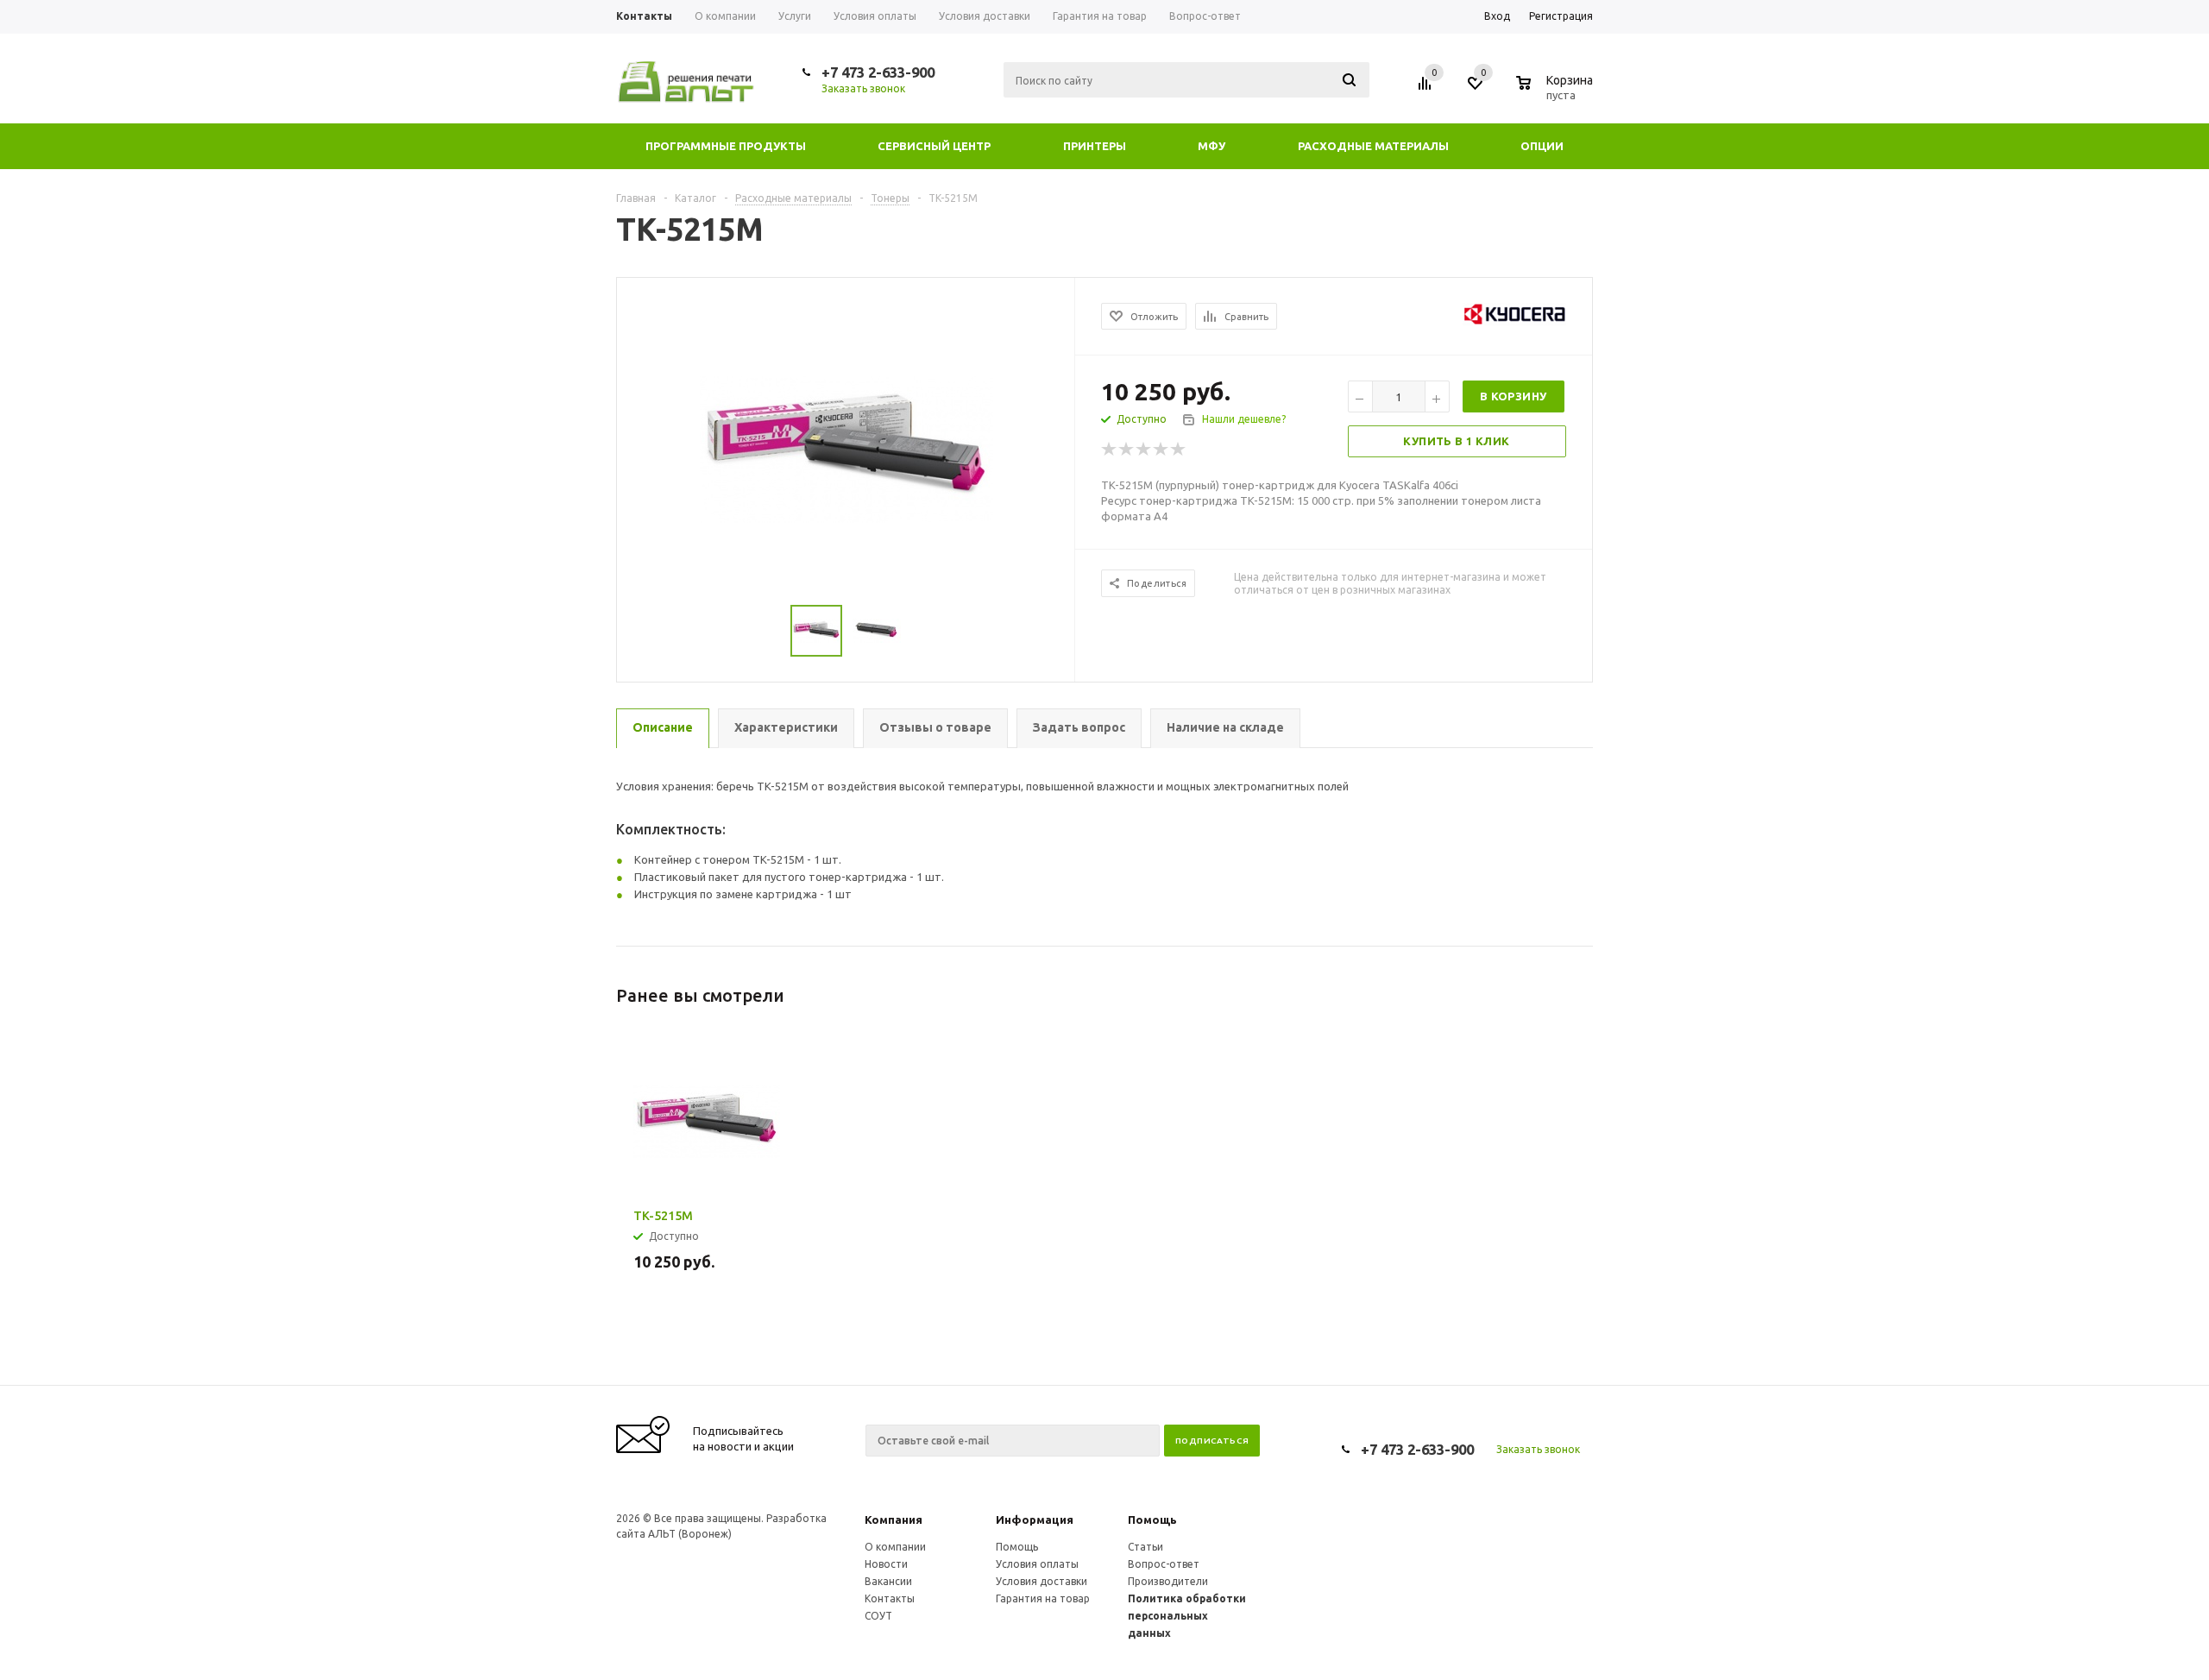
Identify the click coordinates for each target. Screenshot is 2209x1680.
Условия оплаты (1037, 1564)
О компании (895, 1547)
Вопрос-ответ (1164, 1564)
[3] (1144, 450)
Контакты (890, 1598)
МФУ (1211, 146)
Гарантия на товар (1043, 1598)
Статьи (1145, 1547)
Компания (894, 1520)
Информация (1035, 1520)
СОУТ (878, 1616)
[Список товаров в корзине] (1557, 92)
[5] (1179, 450)
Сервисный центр (934, 146)
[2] (1127, 450)
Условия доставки (1042, 1581)
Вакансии (888, 1581)
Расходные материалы (1373, 146)
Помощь (1152, 1520)
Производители (1168, 1581)
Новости (886, 1564)
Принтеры (1095, 146)
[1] (1110, 450)
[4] (1161, 450)
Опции (1542, 146)
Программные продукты (726, 146)
